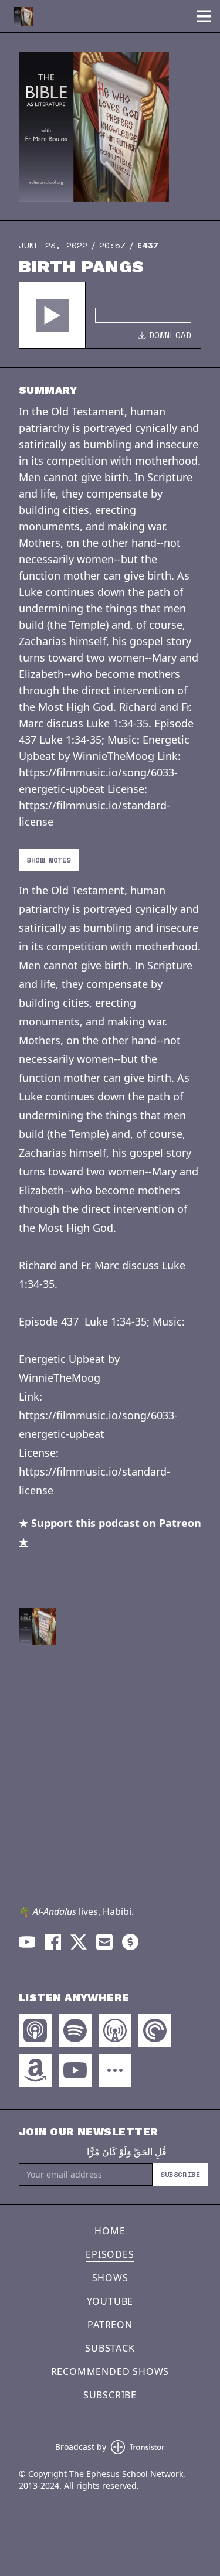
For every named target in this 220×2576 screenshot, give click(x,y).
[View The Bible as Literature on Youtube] (27, 1942)
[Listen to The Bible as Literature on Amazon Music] (35, 2070)
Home (110, 2231)
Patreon (110, 2325)
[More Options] (115, 2070)
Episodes (110, 2254)
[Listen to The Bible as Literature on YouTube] (75, 2070)
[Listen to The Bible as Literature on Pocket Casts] (155, 2030)
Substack (110, 2348)
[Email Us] (104, 1942)
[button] (52, 315)
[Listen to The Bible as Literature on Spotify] (75, 2030)
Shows (110, 2278)
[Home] (93, 16)
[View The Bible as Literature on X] (79, 1942)
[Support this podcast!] (130, 1942)
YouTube (110, 2301)
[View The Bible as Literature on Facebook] (53, 1942)
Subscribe (180, 2174)
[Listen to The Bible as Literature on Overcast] (115, 2030)
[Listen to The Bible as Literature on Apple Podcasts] (35, 2030)
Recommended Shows (110, 2371)
